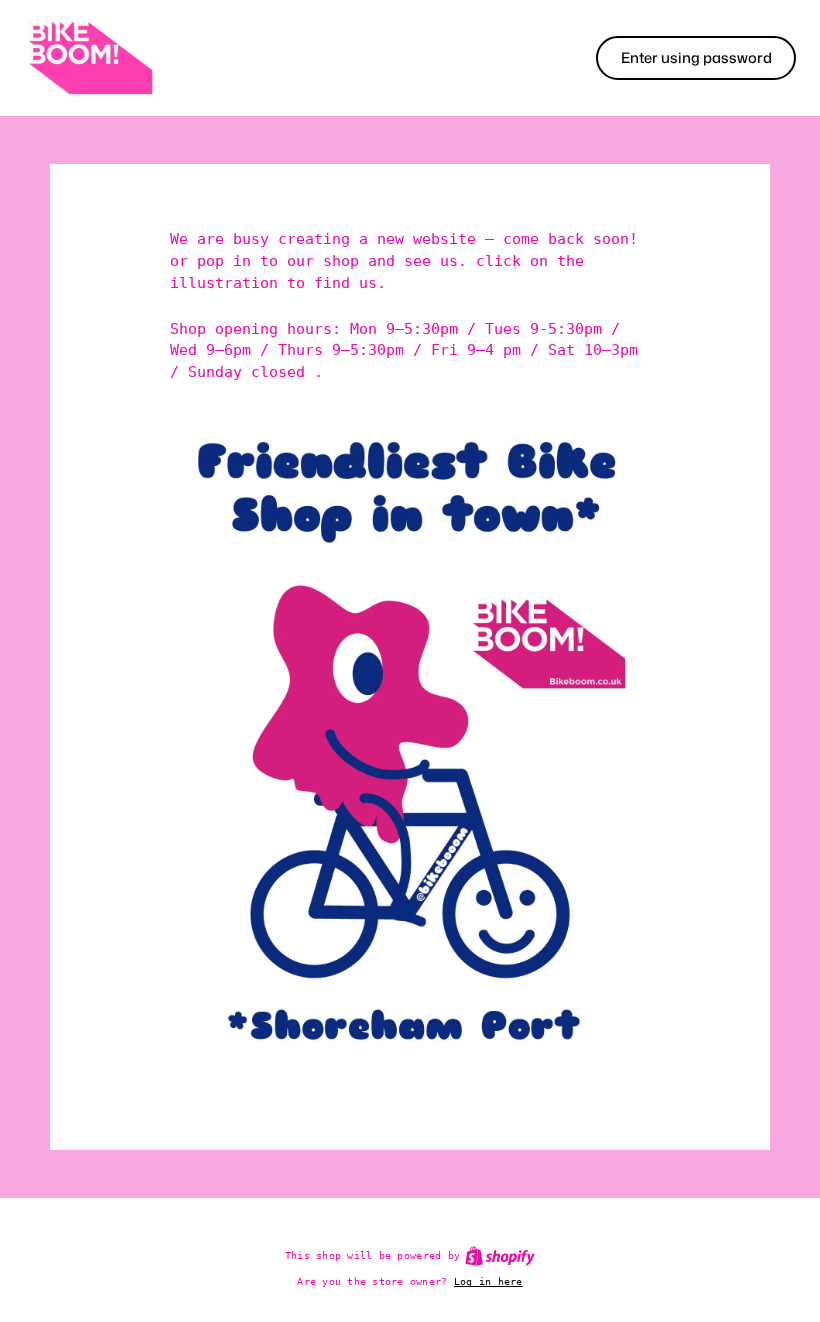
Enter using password (696, 57)
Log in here (488, 1281)
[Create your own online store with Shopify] (500, 1256)
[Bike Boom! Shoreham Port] (90, 58)
